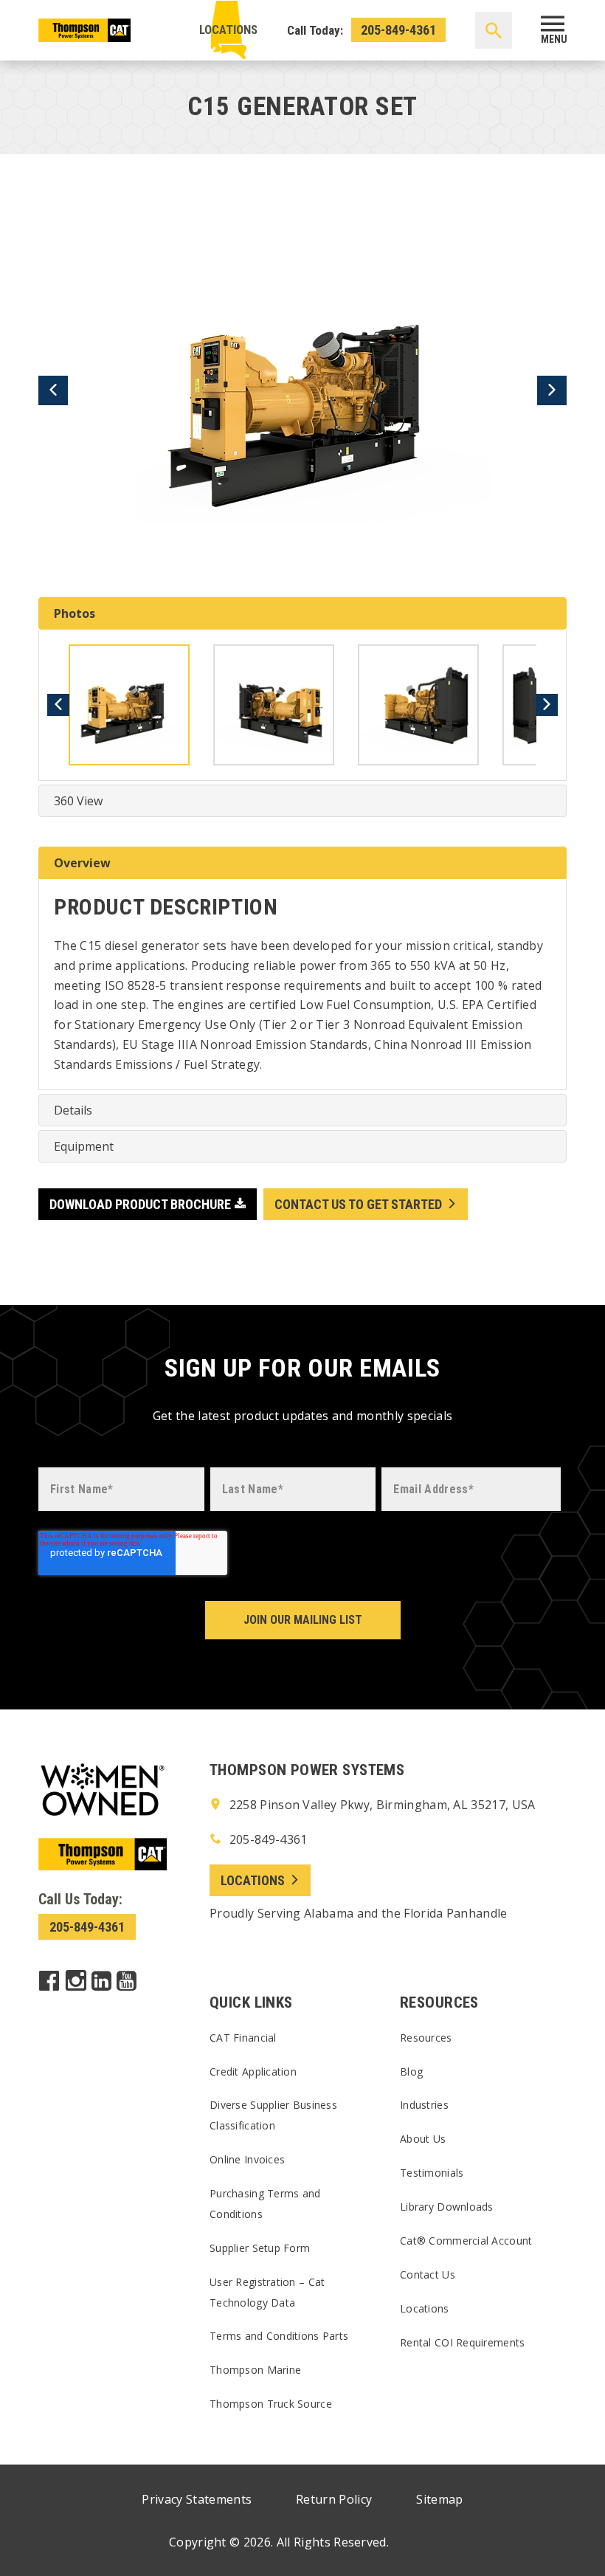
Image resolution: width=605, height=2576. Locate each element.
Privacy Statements (197, 2499)
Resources (426, 2038)
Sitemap (439, 2499)
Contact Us (428, 2274)
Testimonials (432, 2173)
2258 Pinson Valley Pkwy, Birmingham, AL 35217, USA (380, 1805)
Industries (424, 2105)
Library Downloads (447, 2207)
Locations (228, 30)
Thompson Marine (255, 2370)
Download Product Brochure (140, 1204)
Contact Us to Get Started (358, 1204)
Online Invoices (247, 2159)
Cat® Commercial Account (466, 2241)
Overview (82, 863)
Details (73, 1110)
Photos (75, 613)
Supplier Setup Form (260, 2248)
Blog (411, 2072)
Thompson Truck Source (271, 2404)
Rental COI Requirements (462, 2342)
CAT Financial (243, 2038)
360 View (78, 801)
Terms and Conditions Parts (279, 2336)
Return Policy (334, 2499)
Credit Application (253, 2072)
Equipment (84, 1146)
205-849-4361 (398, 30)
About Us (423, 2139)
